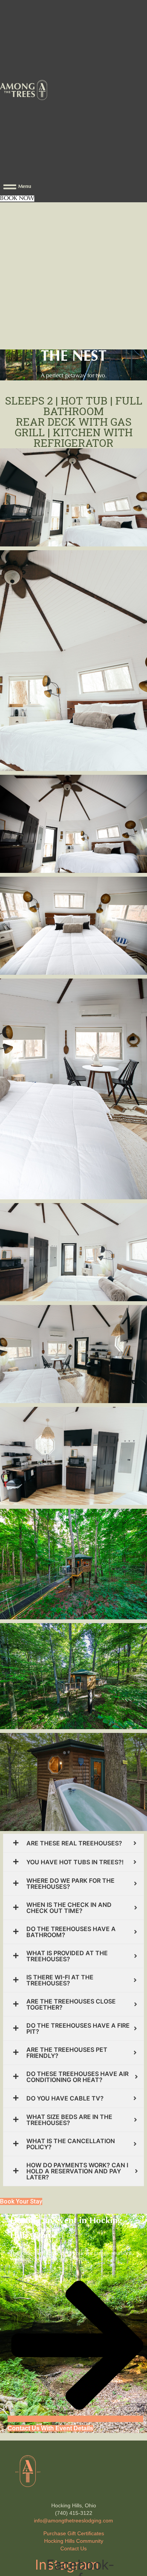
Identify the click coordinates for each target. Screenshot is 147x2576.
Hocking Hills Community (74, 2541)
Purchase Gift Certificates (74, 2533)
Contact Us (73, 2548)
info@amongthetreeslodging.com (73, 2521)
